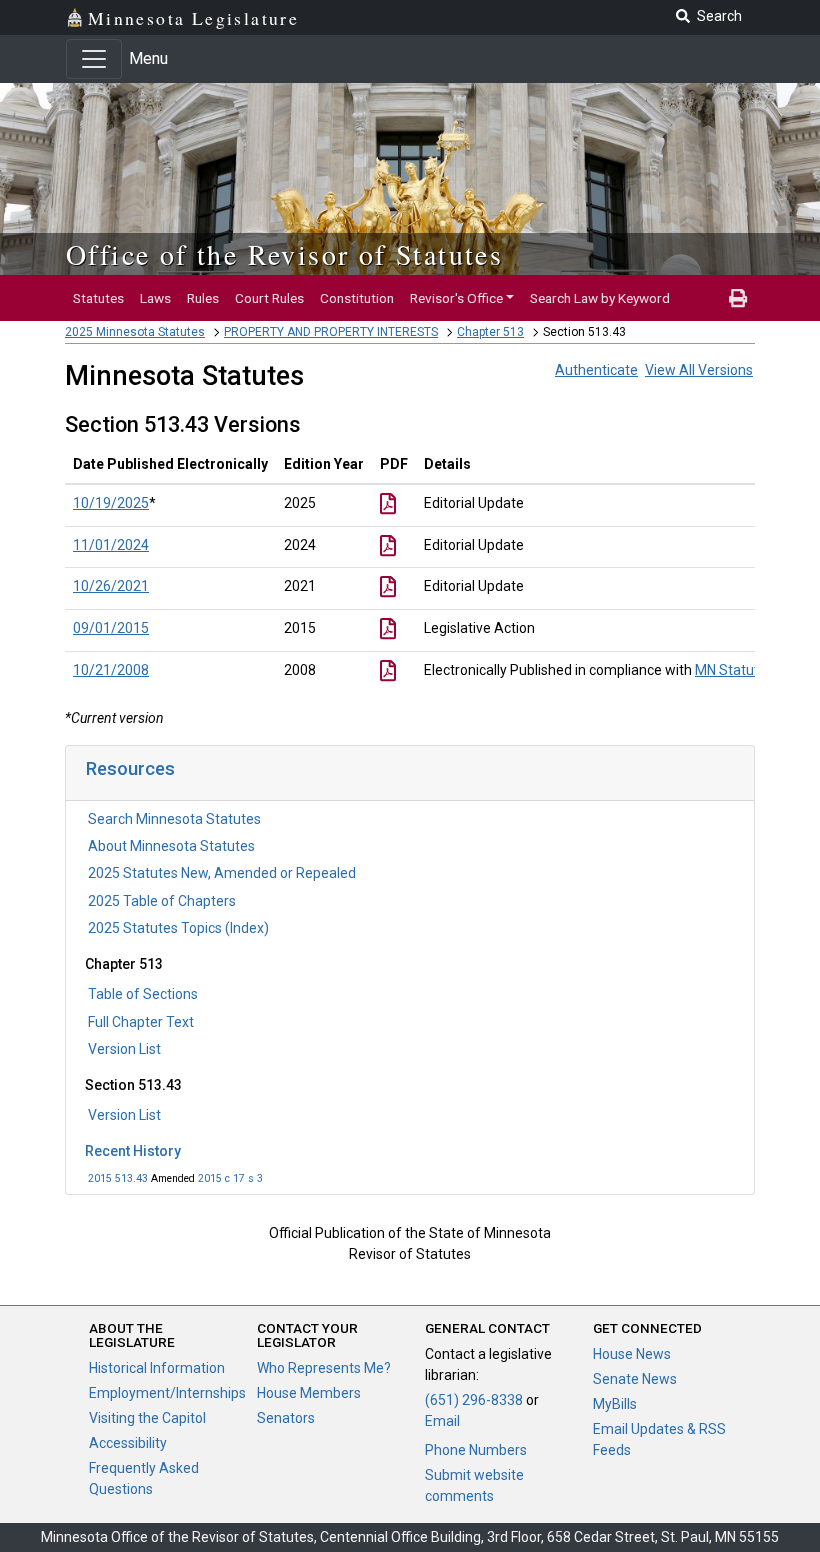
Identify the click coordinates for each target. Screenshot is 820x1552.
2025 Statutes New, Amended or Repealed (222, 873)
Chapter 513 (490, 332)
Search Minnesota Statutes (174, 819)
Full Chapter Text (141, 1022)
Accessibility (128, 1443)
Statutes (98, 298)
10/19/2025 (111, 503)
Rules (203, 298)
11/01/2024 (111, 545)
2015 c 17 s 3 (230, 1178)
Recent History (133, 1151)
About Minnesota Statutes (171, 846)
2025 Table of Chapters (162, 901)
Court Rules (269, 298)
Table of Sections (143, 994)
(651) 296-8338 (474, 1400)
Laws (155, 298)
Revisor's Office (456, 298)
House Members (309, 1393)
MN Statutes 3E (744, 670)
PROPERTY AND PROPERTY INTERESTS (331, 332)
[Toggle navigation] (94, 59)
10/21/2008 (111, 670)
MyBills (615, 1404)
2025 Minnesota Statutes (135, 332)
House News (632, 1354)
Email (442, 1421)
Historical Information (157, 1368)
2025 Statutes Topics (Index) (178, 928)
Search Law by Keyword (600, 298)
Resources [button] (130, 768)
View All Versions (699, 370)
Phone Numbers (476, 1450)
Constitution (357, 298)
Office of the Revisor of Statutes (284, 254)
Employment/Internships (167, 1393)
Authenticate (596, 370)
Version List (124, 1049)
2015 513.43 (118, 1178)
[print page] (738, 298)
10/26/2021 (111, 586)
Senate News (635, 1379)
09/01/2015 (111, 628)
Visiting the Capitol (147, 1418)
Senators (286, 1418)
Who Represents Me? (324, 1368)
